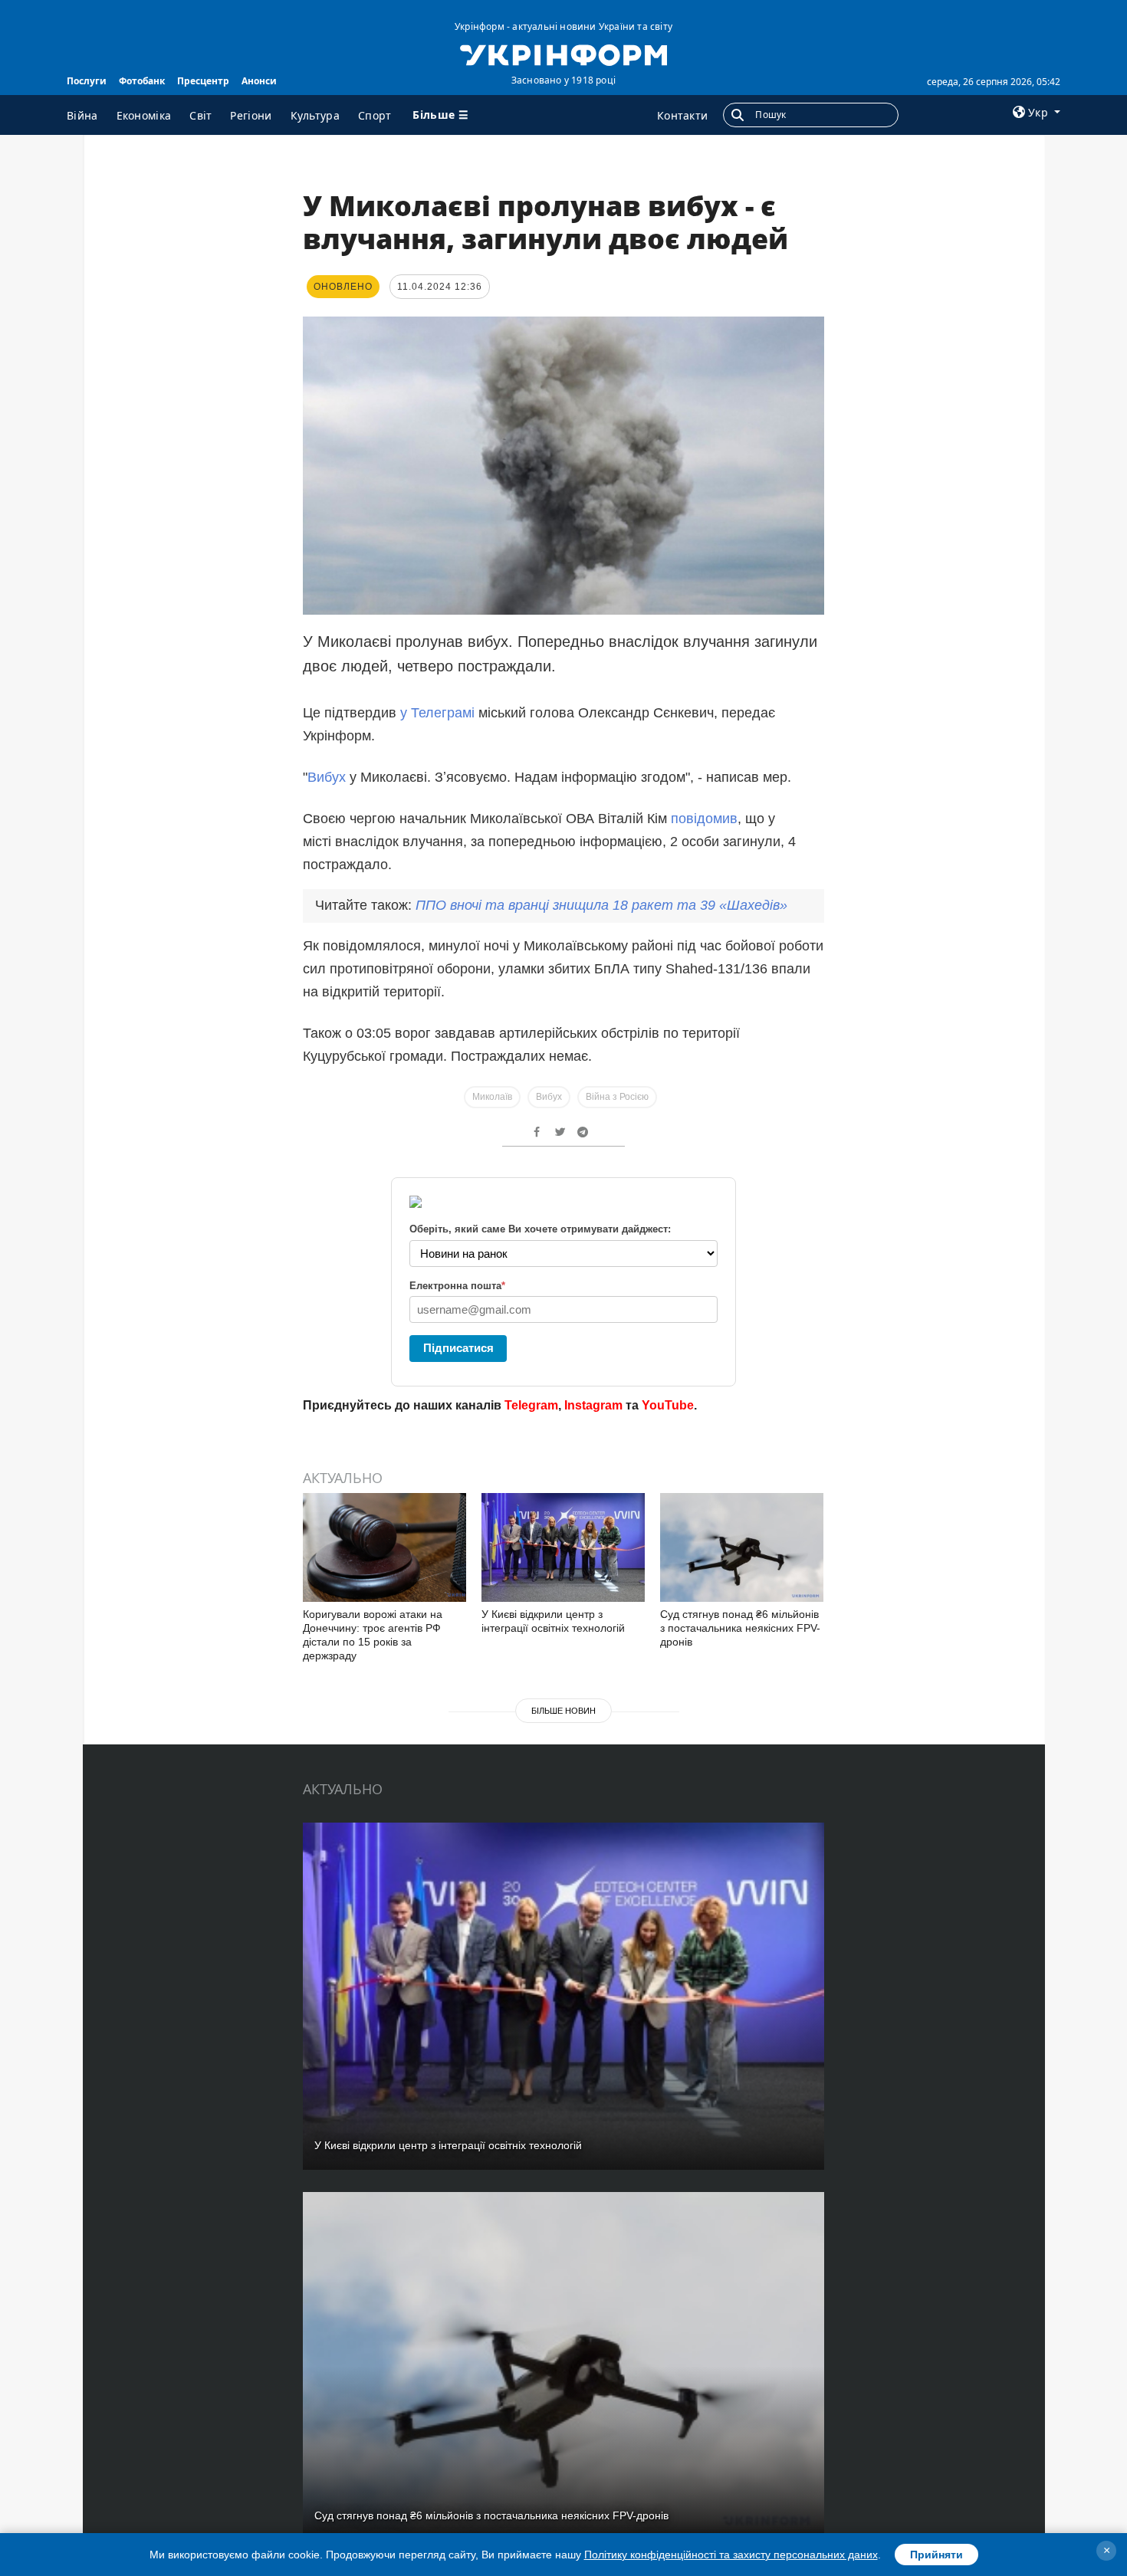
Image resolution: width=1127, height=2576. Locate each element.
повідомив (704, 819)
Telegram (531, 1405)
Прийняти (936, 2555)
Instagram (593, 1405)
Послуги (87, 81)
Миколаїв (492, 1097)
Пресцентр (203, 81)
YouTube (668, 1405)
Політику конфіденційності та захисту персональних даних (731, 2555)
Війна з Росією (617, 1097)
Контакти (682, 115)
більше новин (563, 1711)
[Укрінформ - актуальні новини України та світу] (563, 54)
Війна (82, 115)
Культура (315, 115)
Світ (200, 115)
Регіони (251, 115)
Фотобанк (142, 81)
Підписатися (458, 1348)
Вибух (329, 777)
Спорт (375, 115)
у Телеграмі (437, 713)
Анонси (259, 81)
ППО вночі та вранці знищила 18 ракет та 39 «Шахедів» (601, 905)
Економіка (144, 115)
